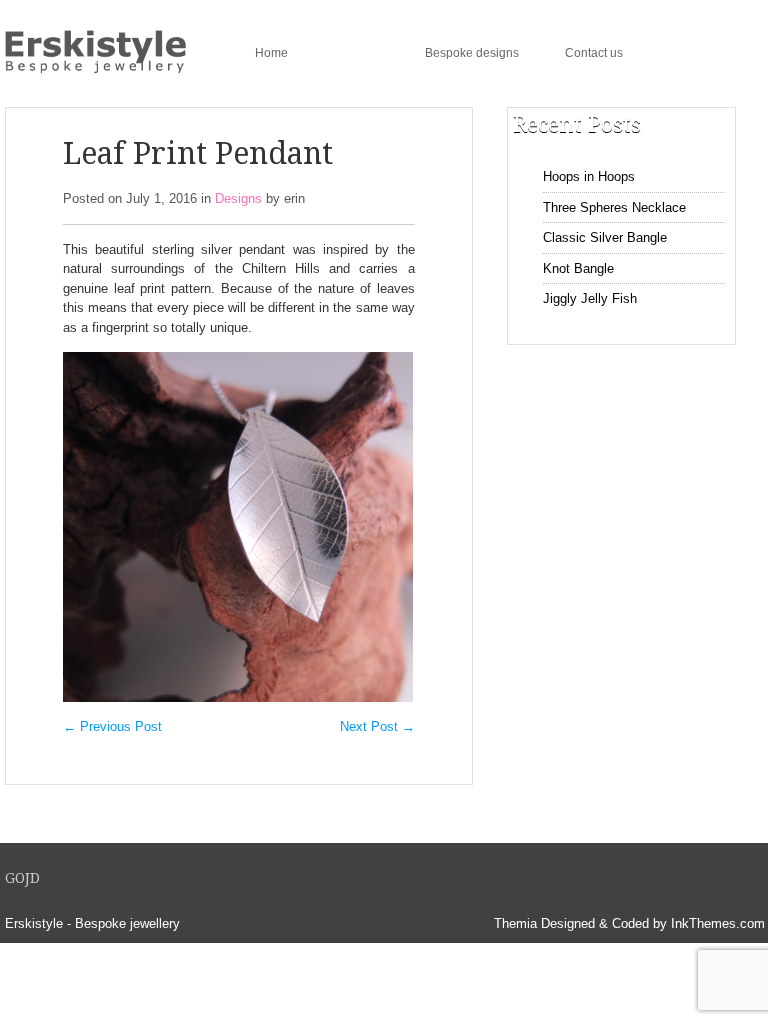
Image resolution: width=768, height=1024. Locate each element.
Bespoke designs (472, 53)
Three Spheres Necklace (614, 207)
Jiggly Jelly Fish (590, 298)
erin (294, 198)
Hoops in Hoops (589, 176)
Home (271, 53)
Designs (356, 53)
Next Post (377, 726)
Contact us (594, 53)
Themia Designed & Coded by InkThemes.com (629, 923)
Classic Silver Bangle (605, 237)
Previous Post (112, 726)
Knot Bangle (578, 268)
